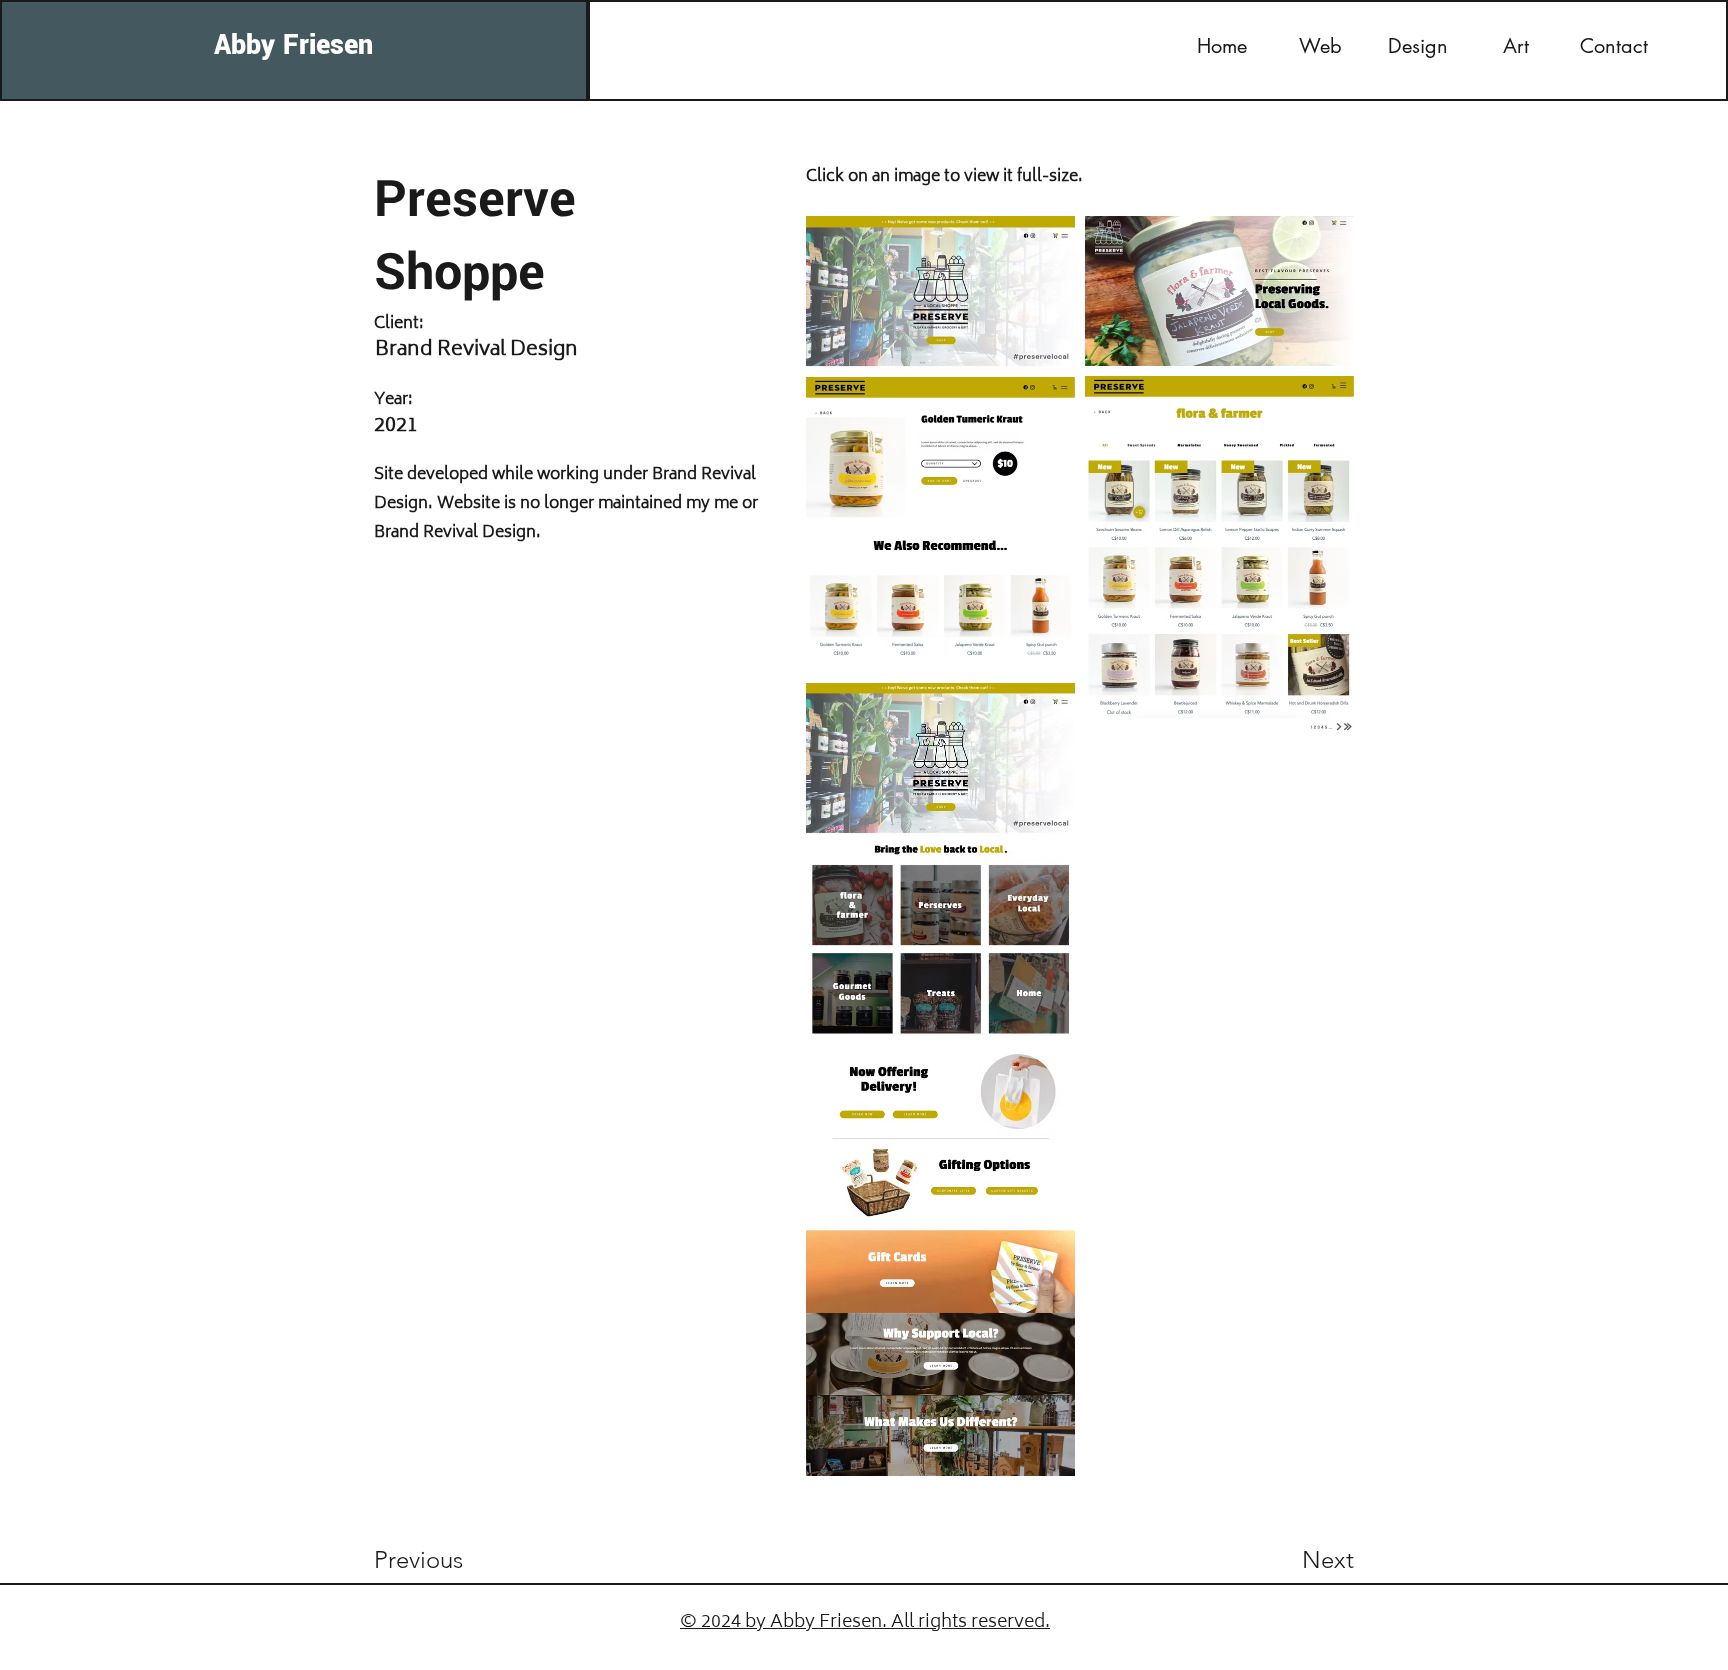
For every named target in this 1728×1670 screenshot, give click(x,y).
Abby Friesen (293, 45)
